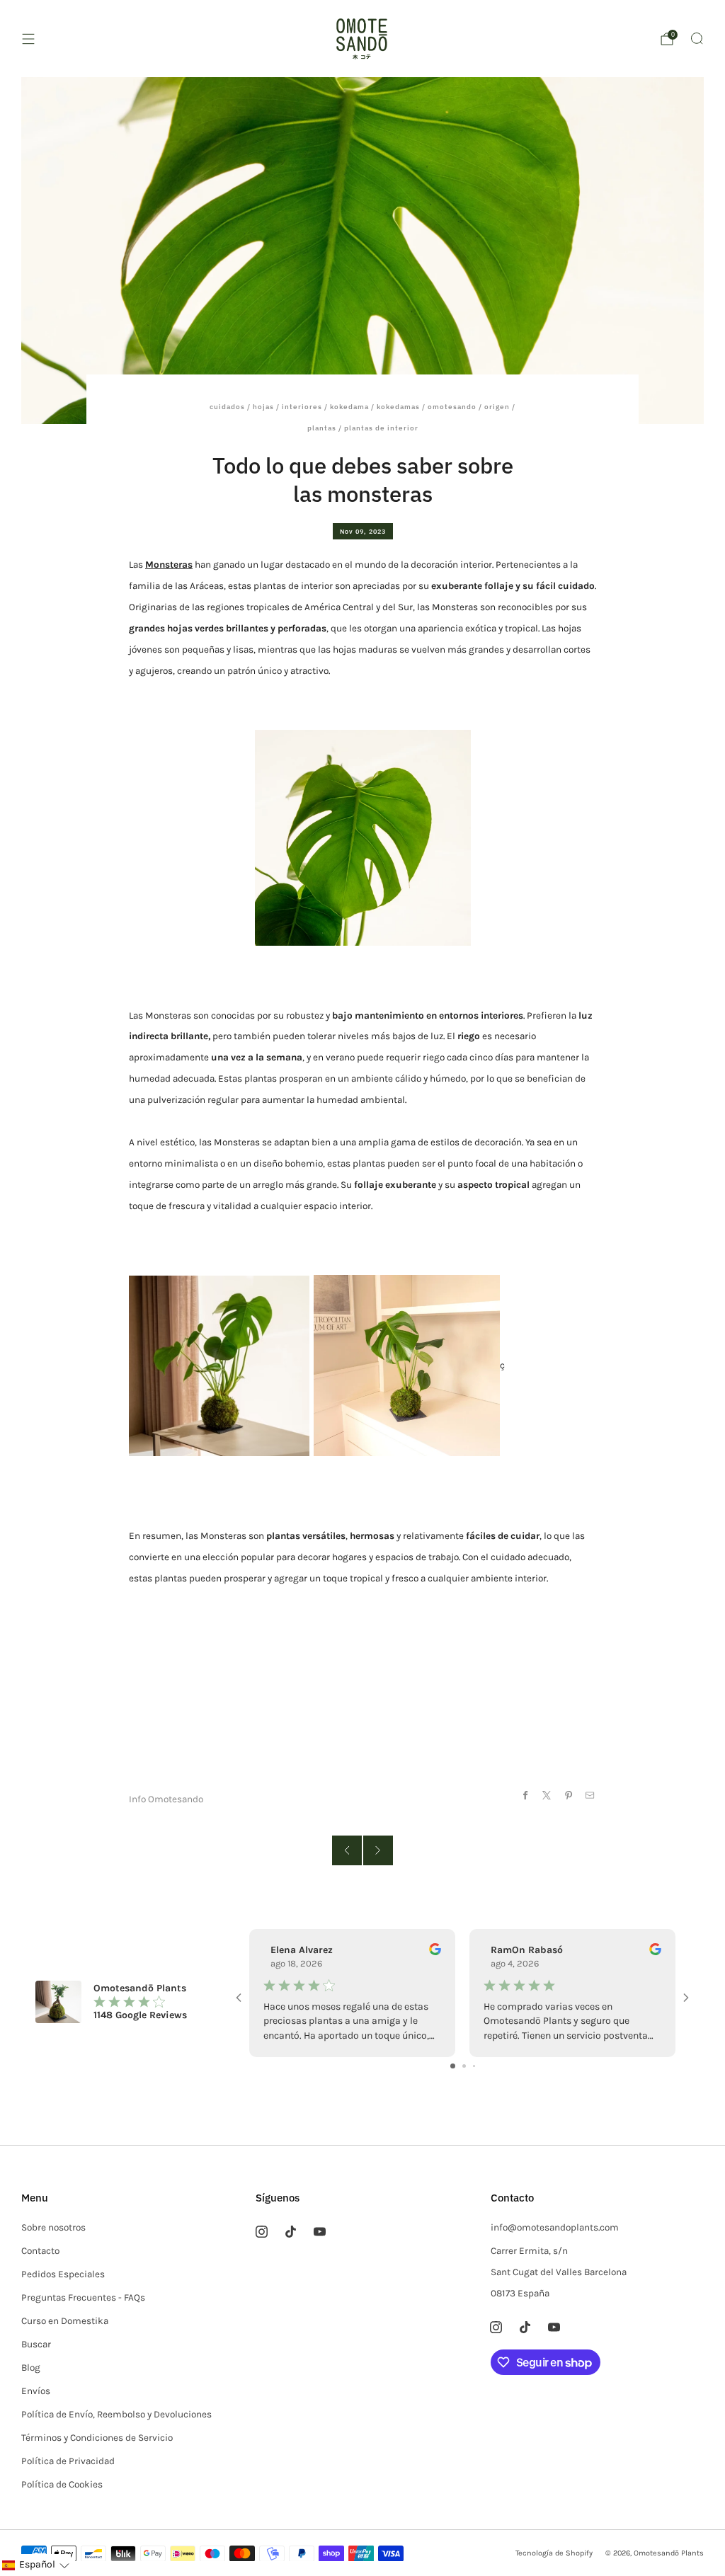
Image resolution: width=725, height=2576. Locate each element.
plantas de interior (381, 428)
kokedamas (398, 407)
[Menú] (28, 39)
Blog (31, 2368)
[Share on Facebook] (525, 1795)
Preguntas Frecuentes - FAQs (83, 2297)
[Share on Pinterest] (568, 1795)
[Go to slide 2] (464, 2066)
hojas (263, 407)
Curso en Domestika (65, 2321)
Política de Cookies (62, 2484)
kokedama (349, 407)
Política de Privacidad (68, 2461)
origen (497, 407)
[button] (35, 2565)
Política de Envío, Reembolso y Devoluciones (116, 2414)
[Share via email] (590, 1795)
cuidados (227, 407)
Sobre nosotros (53, 2227)
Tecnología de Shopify (554, 2553)
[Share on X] (547, 1795)
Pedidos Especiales (63, 2274)
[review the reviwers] (435, 1952)
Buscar (36, 2344)
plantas (322, 428)
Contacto (40, 2251)
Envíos (36, 2391)
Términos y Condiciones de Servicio (97, 2438)
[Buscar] (697, 38)
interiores (302, 407)
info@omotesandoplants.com (555, 2227)
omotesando (452, 407)
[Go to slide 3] (474, 2066)
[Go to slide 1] (453, 2066)
